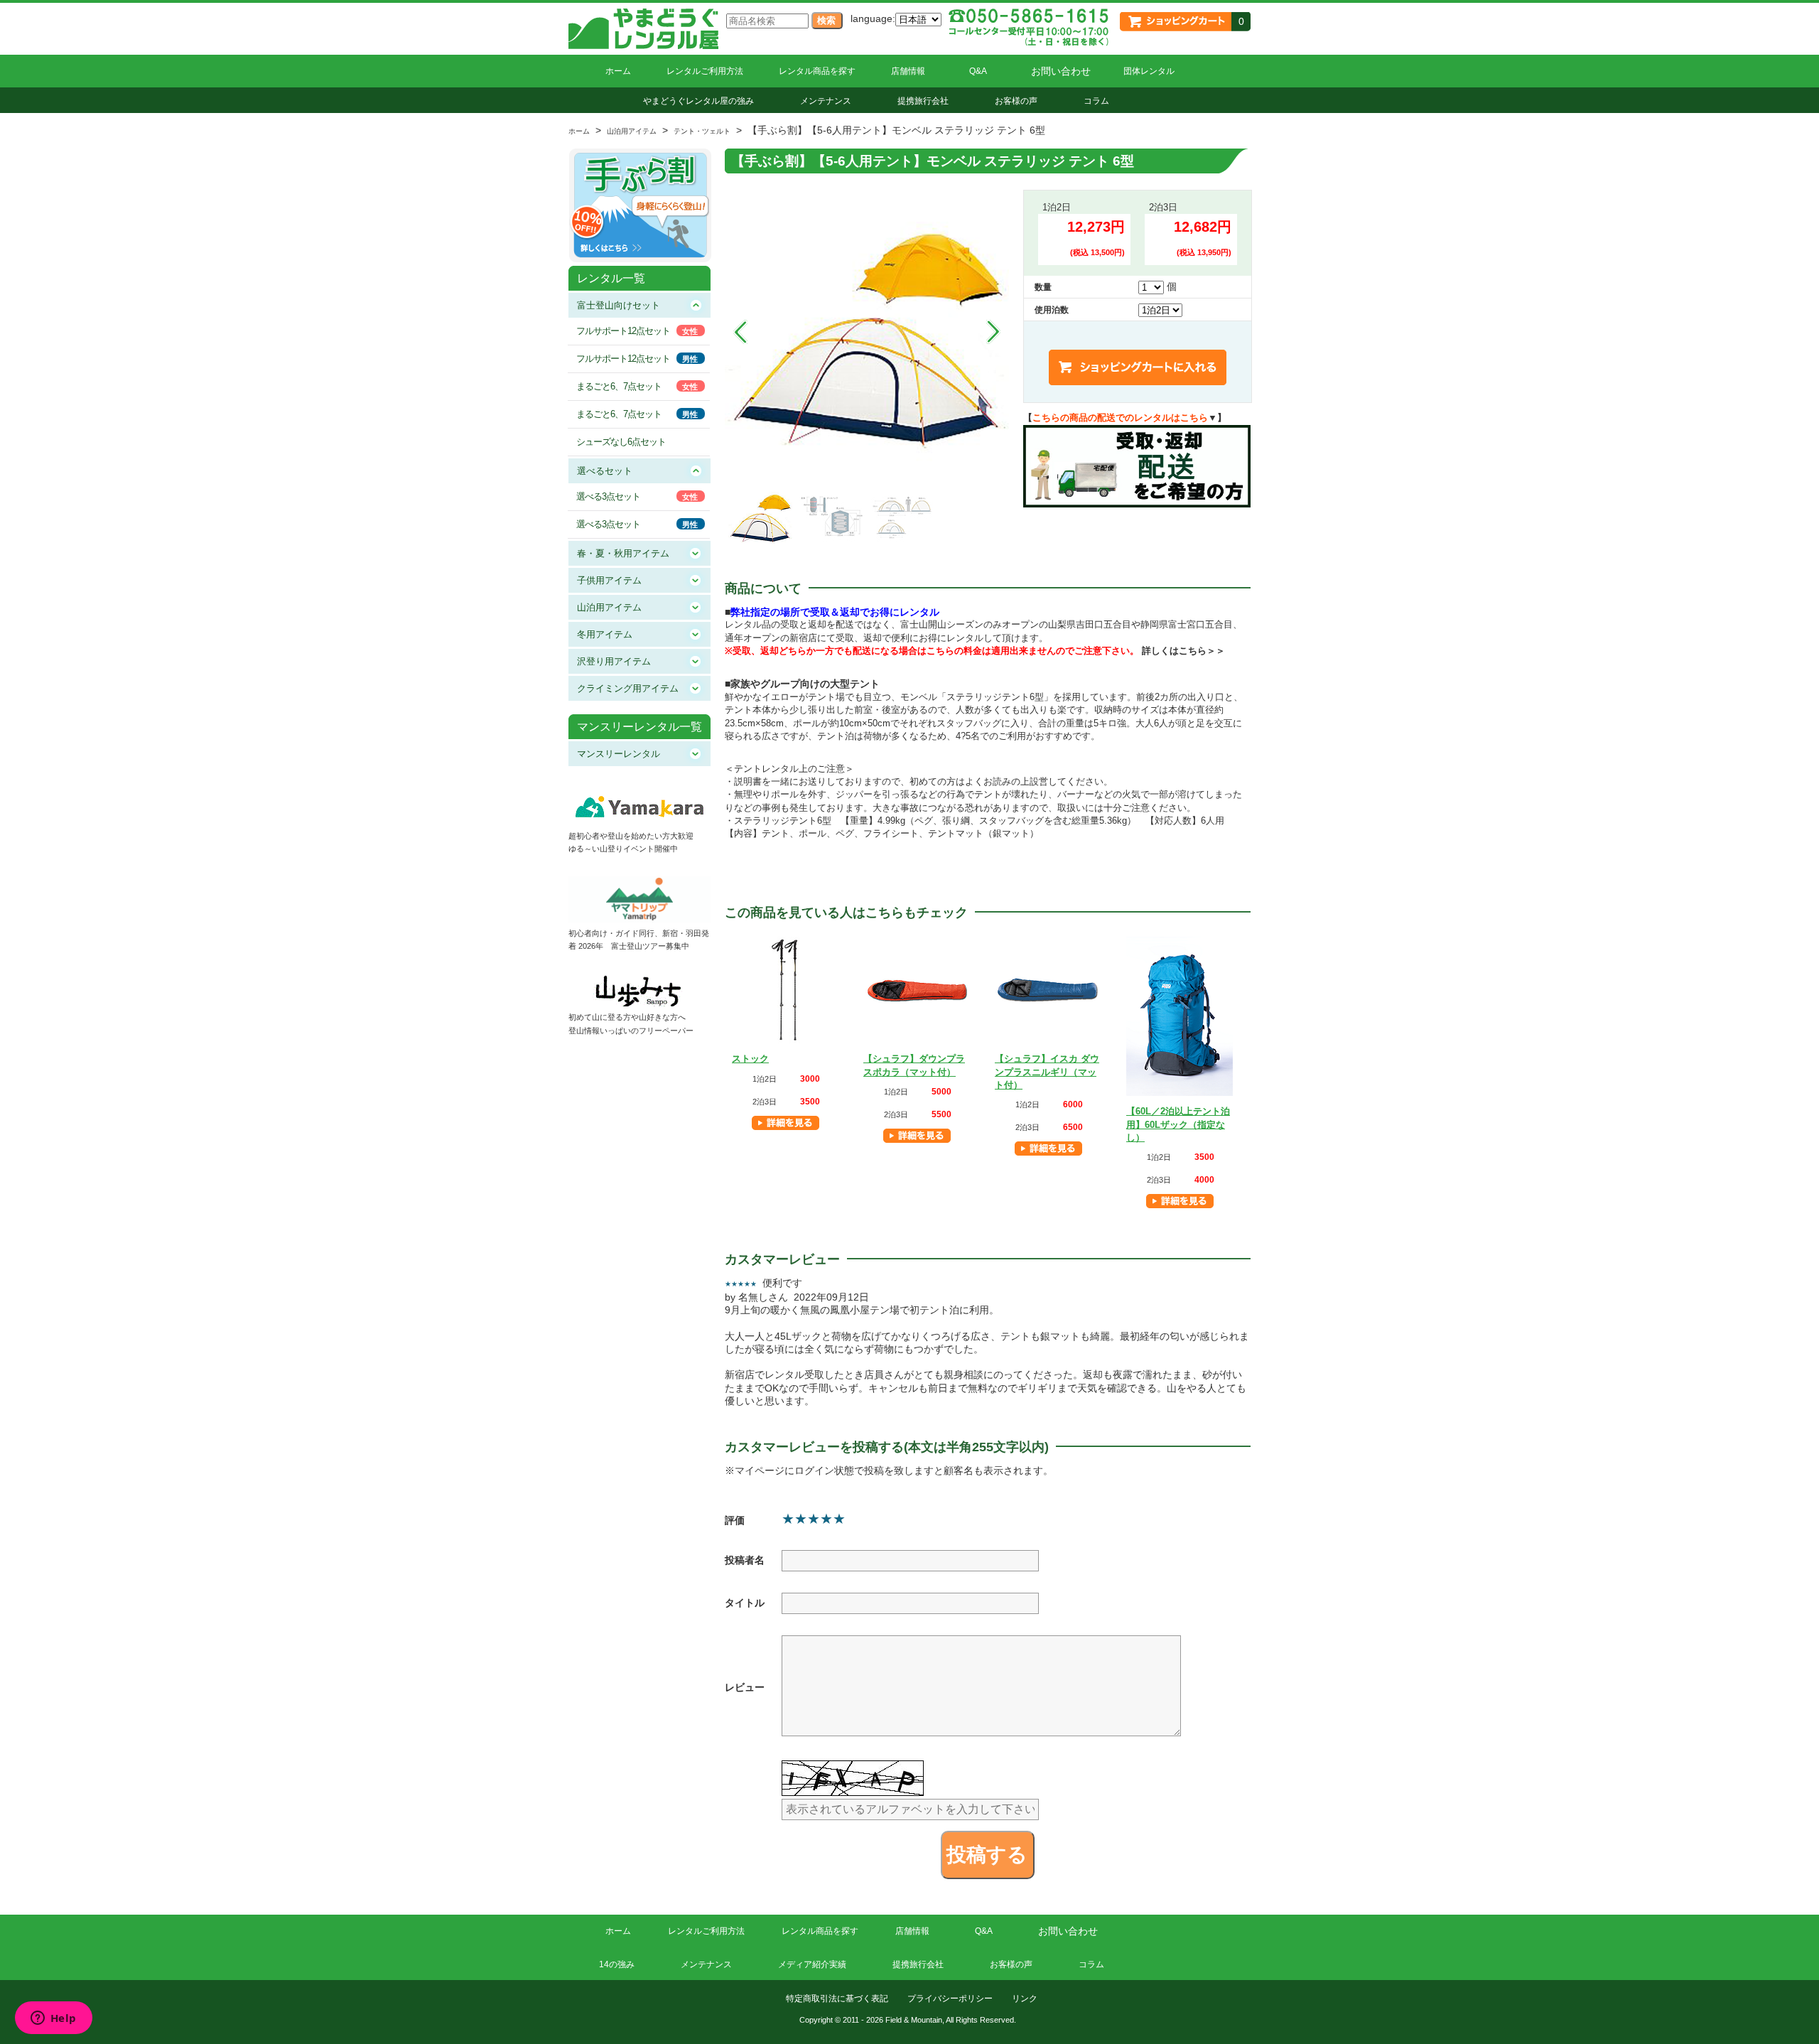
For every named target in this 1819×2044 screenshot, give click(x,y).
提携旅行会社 (923, 101)
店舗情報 (908, 71)
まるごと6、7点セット (619, 386)
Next (993, 332)
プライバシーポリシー (950, 1999)
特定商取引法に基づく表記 (837, 1999)
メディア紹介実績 (812, 1964)
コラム (1096, 101)
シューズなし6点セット (621, 442)
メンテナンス (826, 101)
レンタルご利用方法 (705, 71)
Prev (740, 332)
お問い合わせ (1061, 71)
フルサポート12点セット (623, 331)
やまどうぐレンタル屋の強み (698, 101)
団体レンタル (1149, 71)
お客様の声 (1016, 101)
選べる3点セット (608, 496)
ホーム (618, 71)
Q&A (978, 71)
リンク (1025, 1999)
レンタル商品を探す (817, 71)
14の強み (617, 1964)
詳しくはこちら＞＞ (1183, 651)
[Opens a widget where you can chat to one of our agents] (53, 2019)
